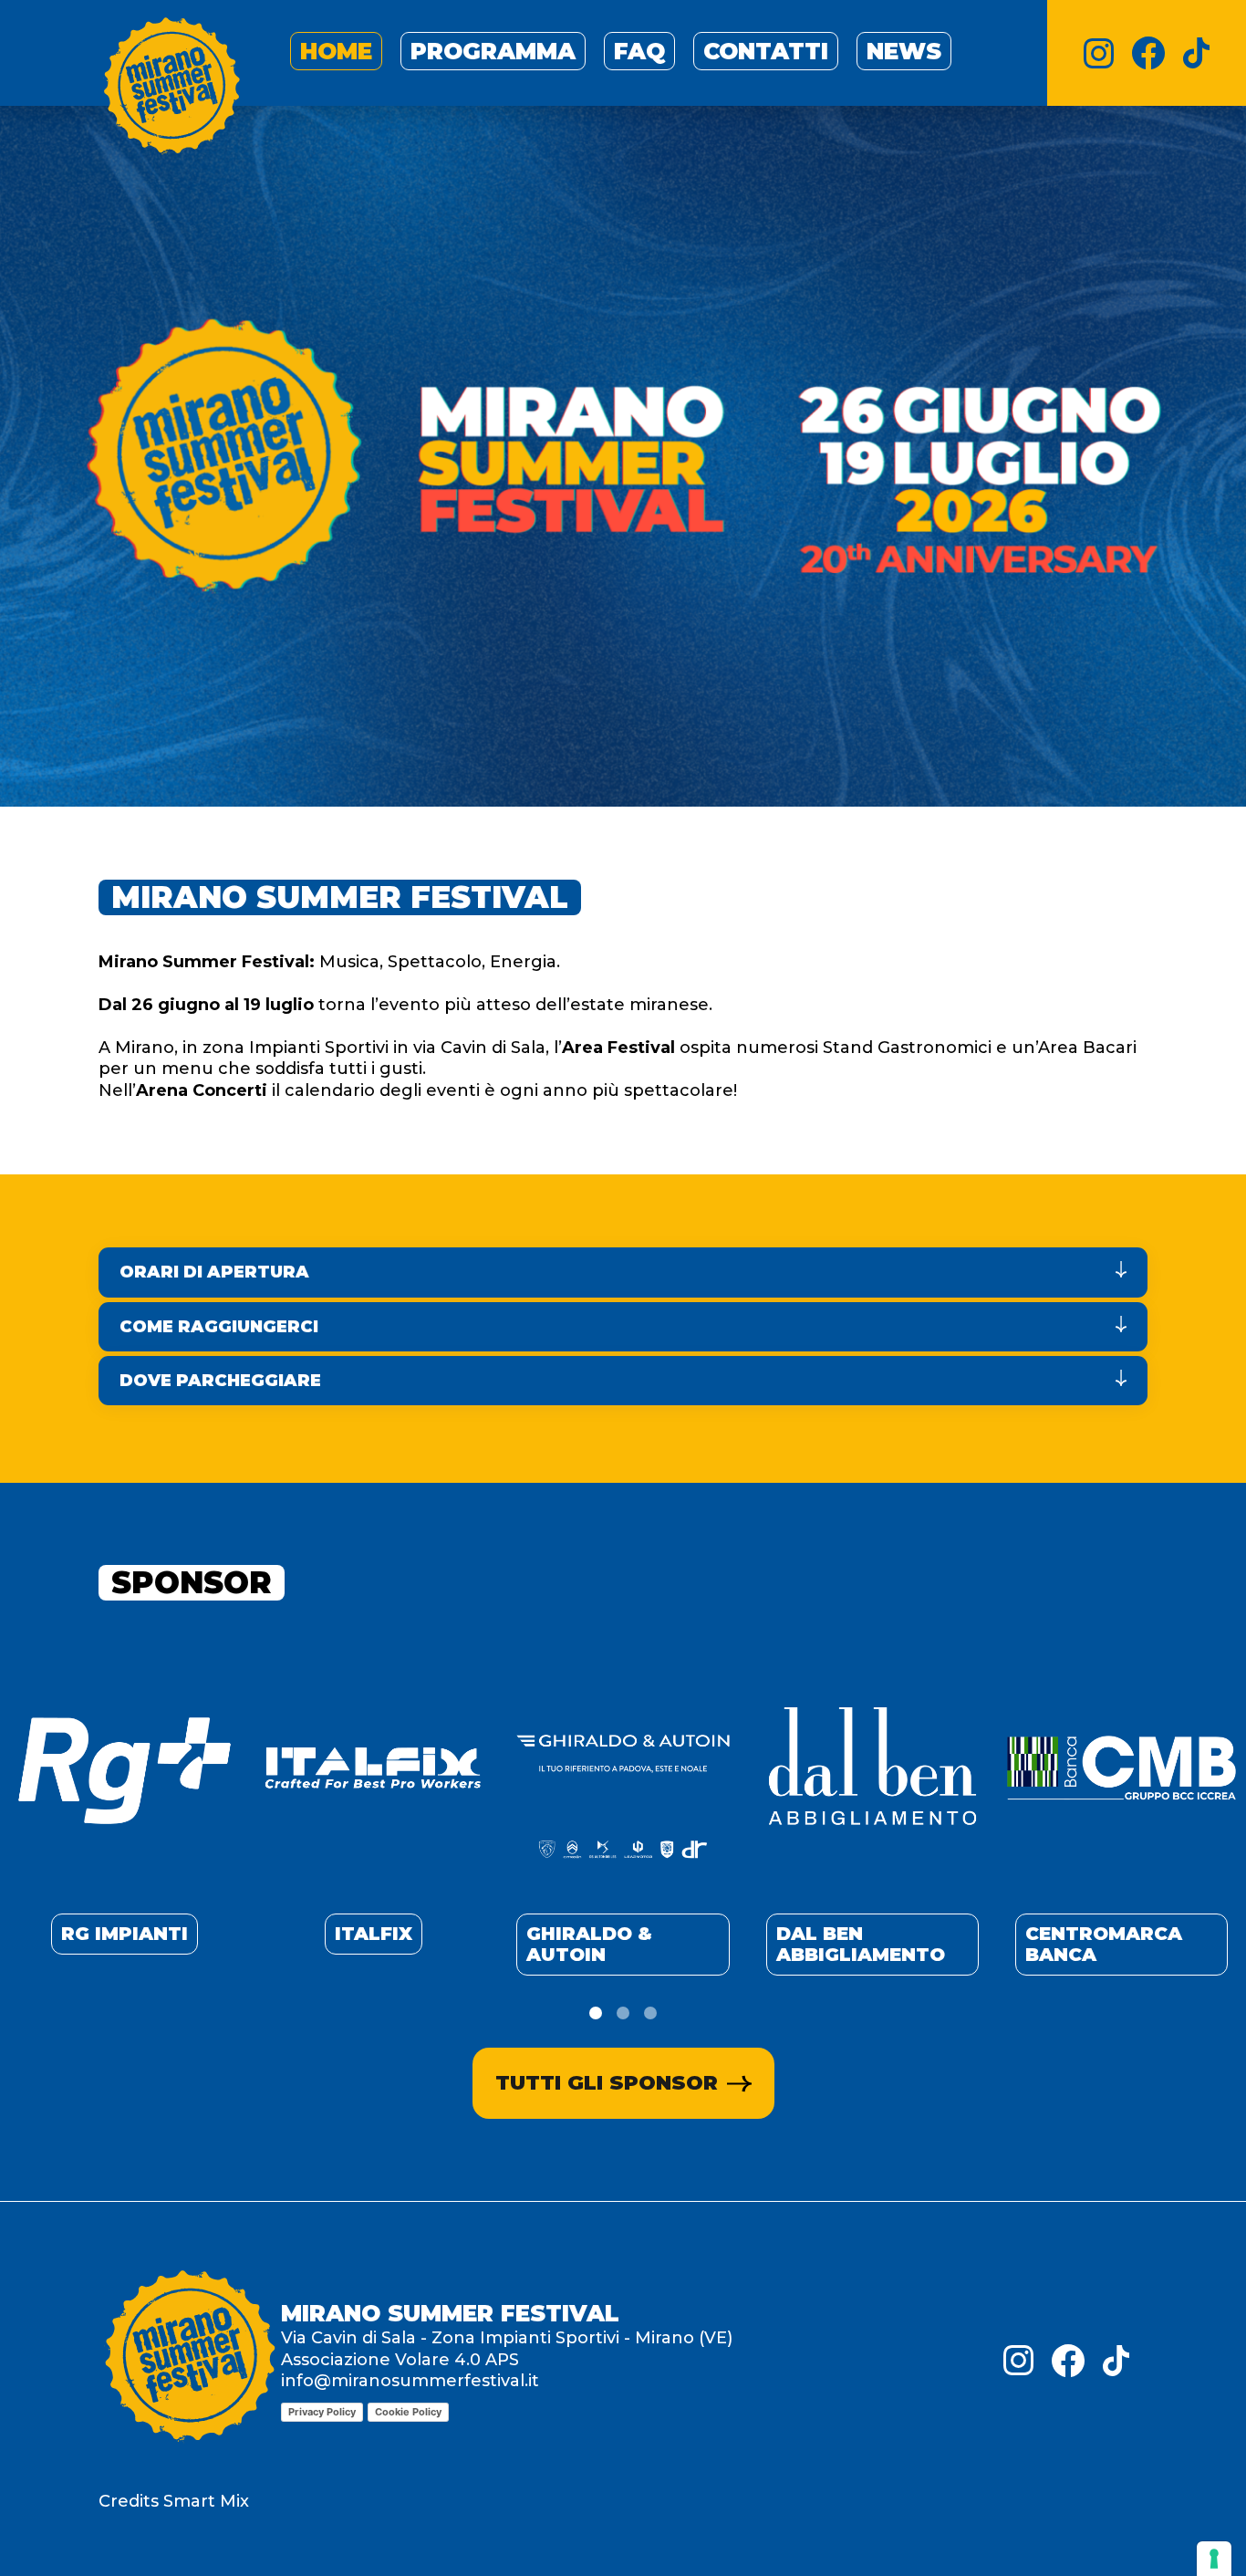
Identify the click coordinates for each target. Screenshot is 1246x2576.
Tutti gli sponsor (607, 2083)
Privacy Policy (322, 2412)
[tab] (596, 2013)
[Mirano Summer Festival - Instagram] (1099, 53)
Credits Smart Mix (174, 2501)
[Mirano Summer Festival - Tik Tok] (1196, 53)
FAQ (639, 51)
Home (336, 51)
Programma (493, 51)
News (904, 51)
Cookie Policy (408, 2412)
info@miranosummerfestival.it (410, 2381)
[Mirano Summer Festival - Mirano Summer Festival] (171, 89)
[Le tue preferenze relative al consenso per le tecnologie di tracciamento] (1214, 2559)
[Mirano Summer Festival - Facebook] (1148, 53)
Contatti (766, 51)
